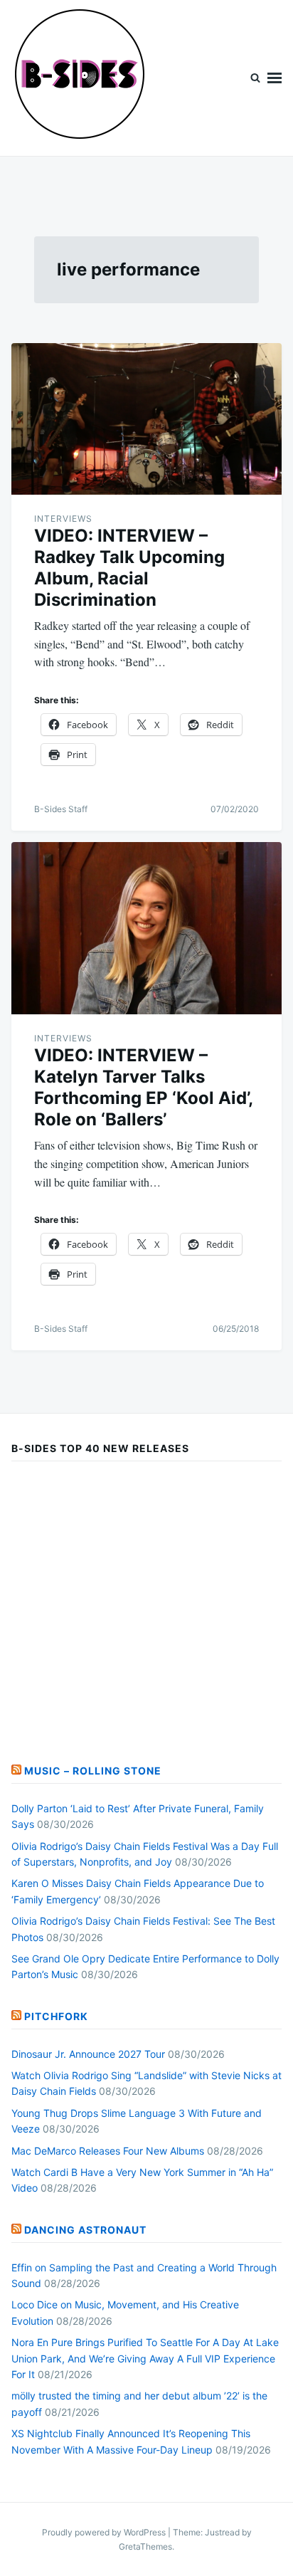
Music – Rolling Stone (93, 1771)
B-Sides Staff (61, 809)
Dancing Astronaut (85, 2230)
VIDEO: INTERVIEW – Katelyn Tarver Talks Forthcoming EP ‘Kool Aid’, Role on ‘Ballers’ (143, 1087)
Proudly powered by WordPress (105, 2532)
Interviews (63, 519)
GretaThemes (145, 2546)
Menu (275, 78)
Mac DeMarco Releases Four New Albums (108, 2151)
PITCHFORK (56, 2016)
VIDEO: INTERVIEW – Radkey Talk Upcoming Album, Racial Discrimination (129, 568)
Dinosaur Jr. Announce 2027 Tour (88, 2054)
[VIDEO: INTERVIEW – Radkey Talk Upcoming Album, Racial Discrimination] (146, 419)
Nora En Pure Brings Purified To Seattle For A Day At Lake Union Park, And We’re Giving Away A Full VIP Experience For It (145, 2358)
